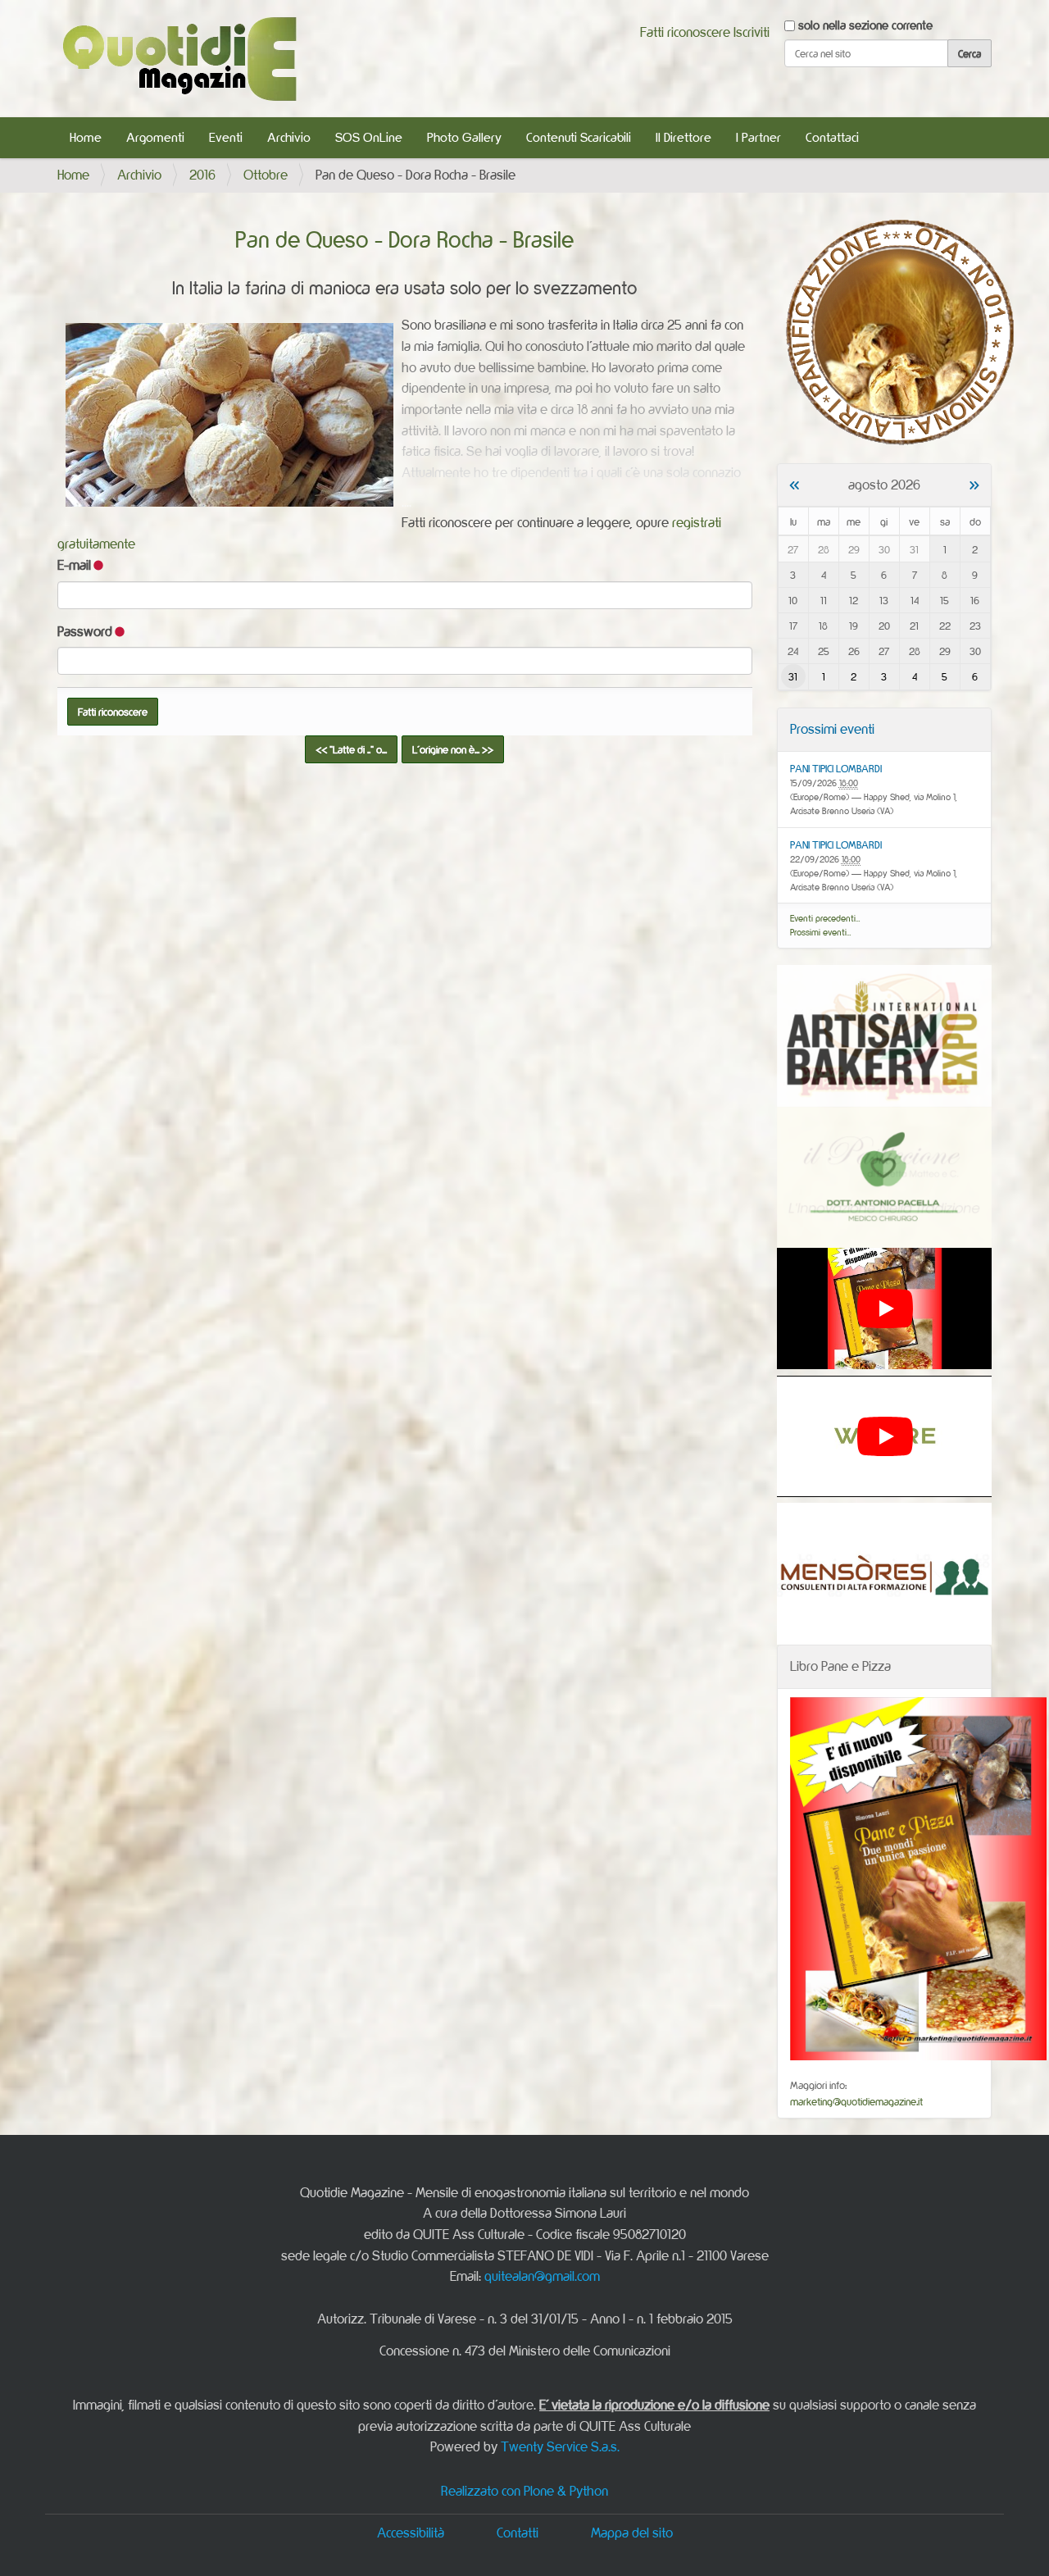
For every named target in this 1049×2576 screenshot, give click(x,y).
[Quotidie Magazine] (179, 59)
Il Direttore (683, 137)
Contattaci (832, 137)
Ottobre (266, 175)
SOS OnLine (369, 137)
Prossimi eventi (832, 729)
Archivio (289, 137)
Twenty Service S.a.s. (560, 2446)
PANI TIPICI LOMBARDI (836, 768)
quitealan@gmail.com (542, 2276)
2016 (202, 175)
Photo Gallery (464, 137)
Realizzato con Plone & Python (524, 2491)
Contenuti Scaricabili (579, 137)
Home (86, 137)
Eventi (226, 137)
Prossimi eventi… (821, 932)
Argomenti (155, 137)
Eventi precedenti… (825, 918)
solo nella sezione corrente (865, 25)
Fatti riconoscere (685, 32)
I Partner (758, 137)
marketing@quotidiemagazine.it (856, 2101)
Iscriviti (752, 32)
